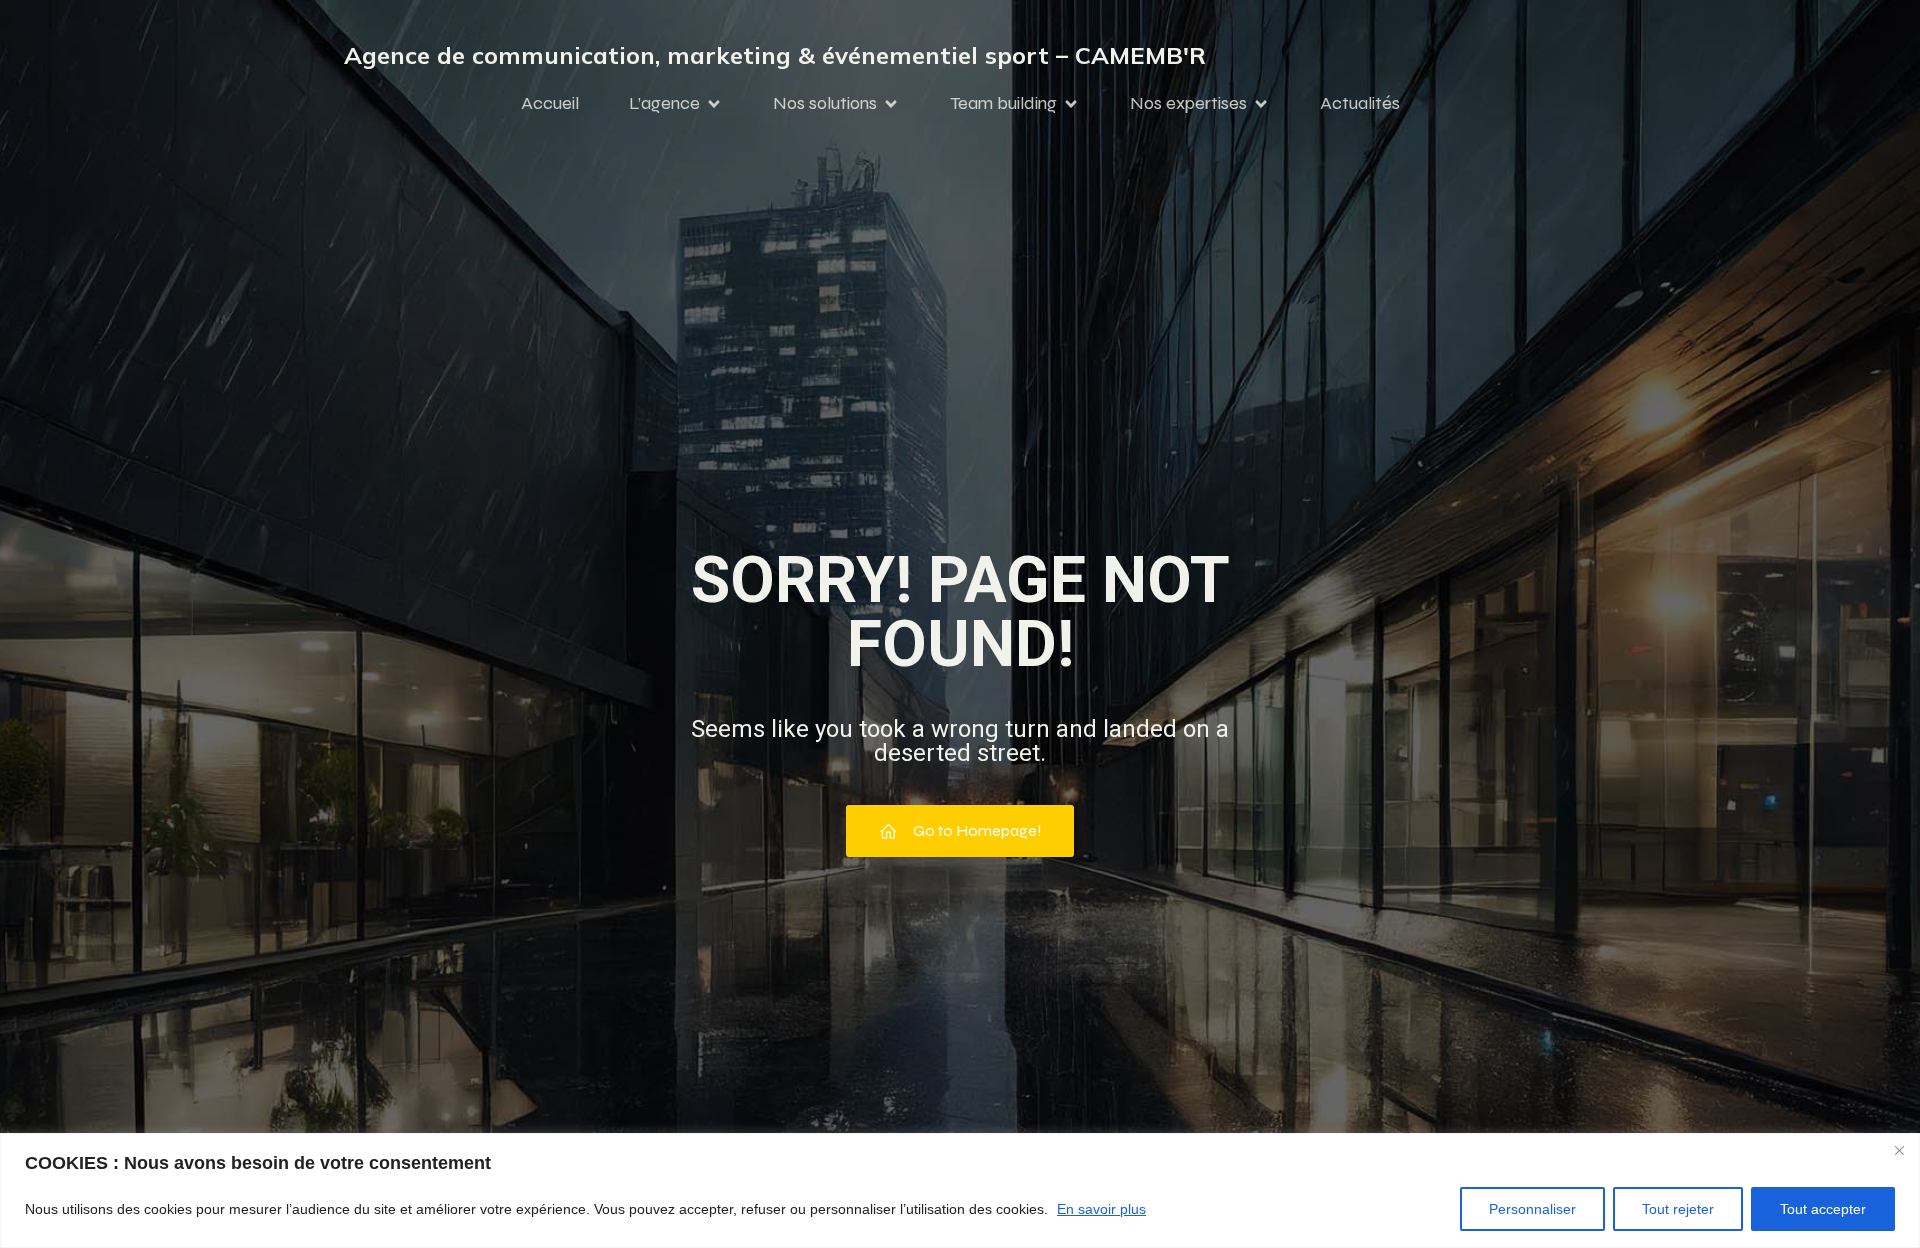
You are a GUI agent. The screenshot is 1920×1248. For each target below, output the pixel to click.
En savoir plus (1101, 1209)
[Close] (1899, 1150)
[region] (960, 1190)
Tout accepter (1823, 1209)
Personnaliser (1532, 1209)
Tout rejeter (1678, 1209)
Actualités (1360, 103)
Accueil (550, 103)
